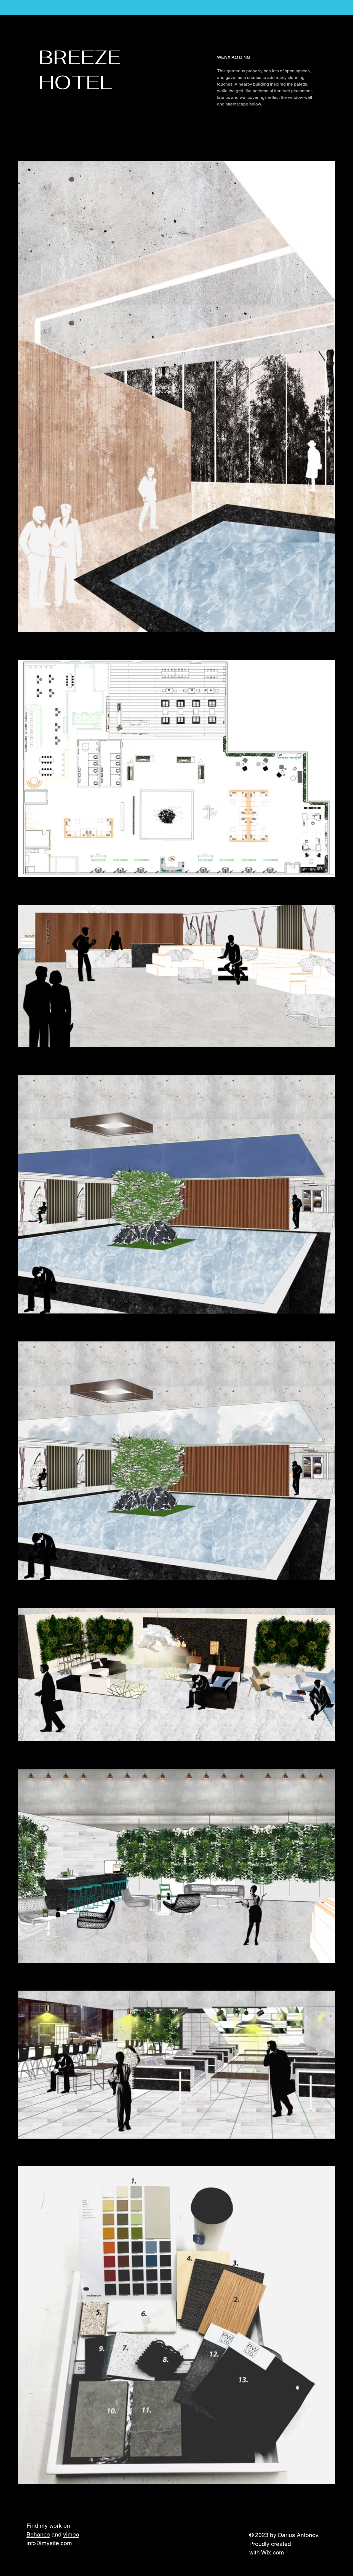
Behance (38, 2534)
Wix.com (273, 2552)
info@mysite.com (49, 2543)
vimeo (71, 2534)
